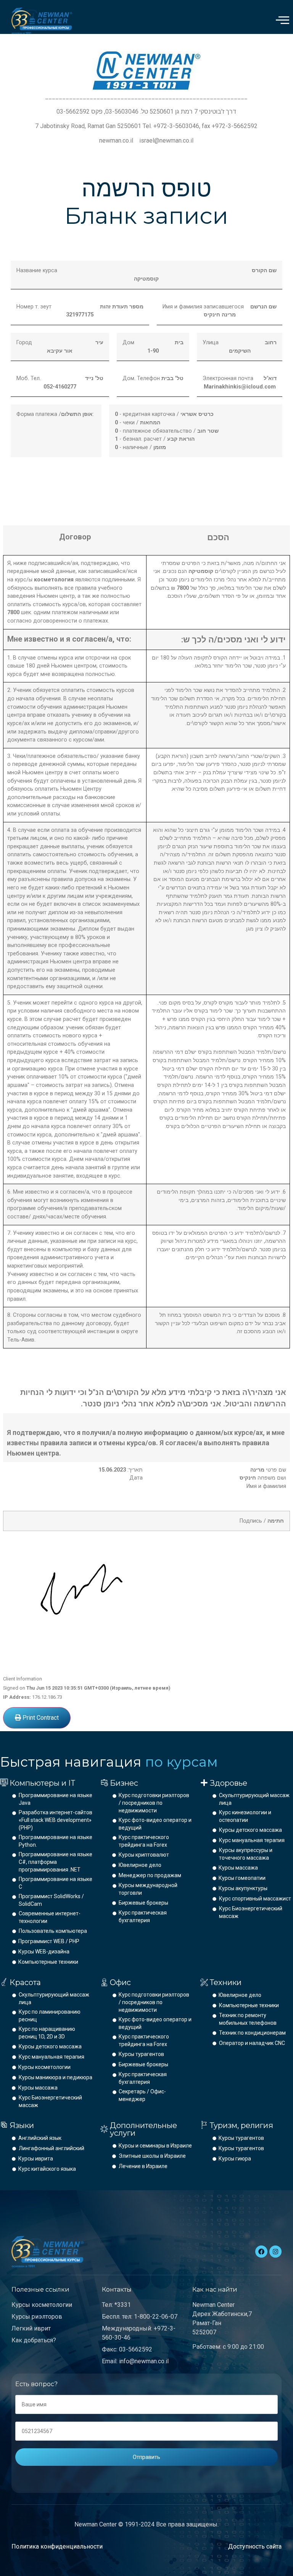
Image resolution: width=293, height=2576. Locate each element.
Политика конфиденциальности (57, 2546)
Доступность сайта (255, 2546)
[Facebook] (261, 2252)
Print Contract (40, 1718)
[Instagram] (275, 2252)
